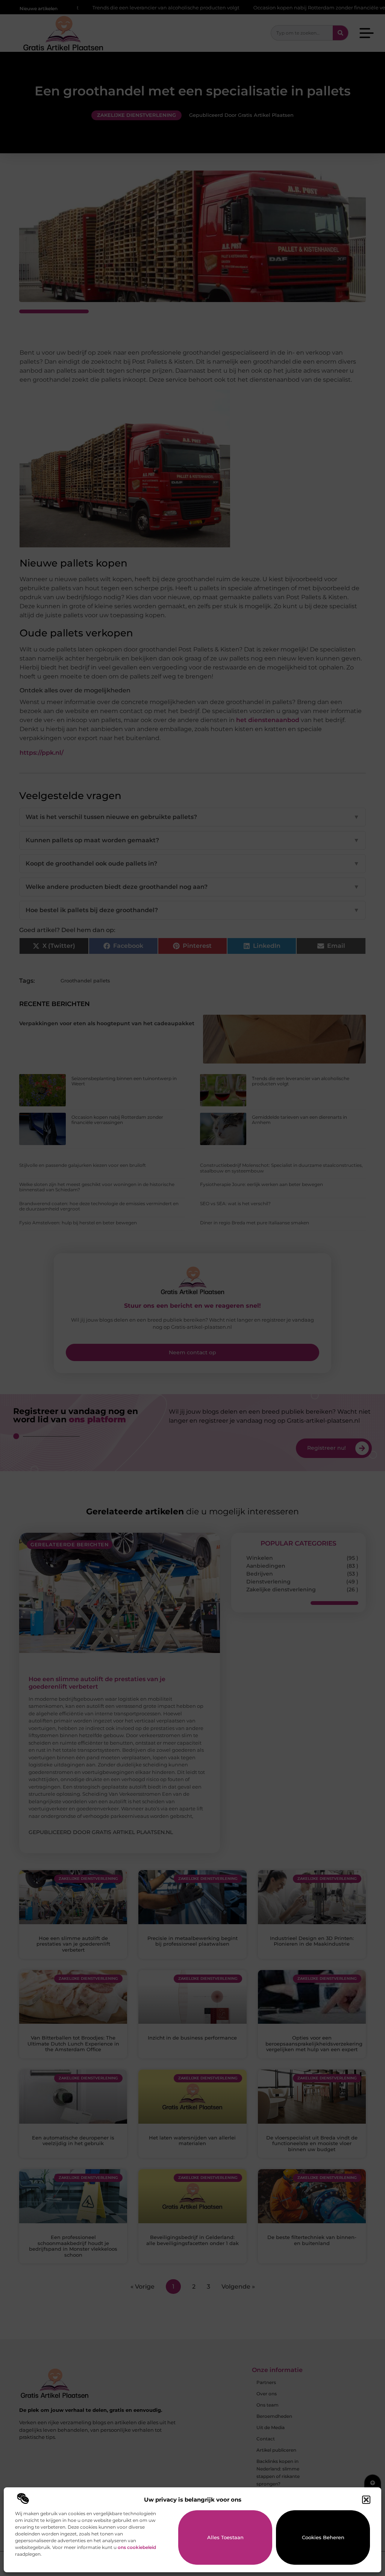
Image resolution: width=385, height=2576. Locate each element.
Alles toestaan (225, 2537)
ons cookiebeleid (137, 2547)
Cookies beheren (323, 2537)
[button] (366, 2500)
